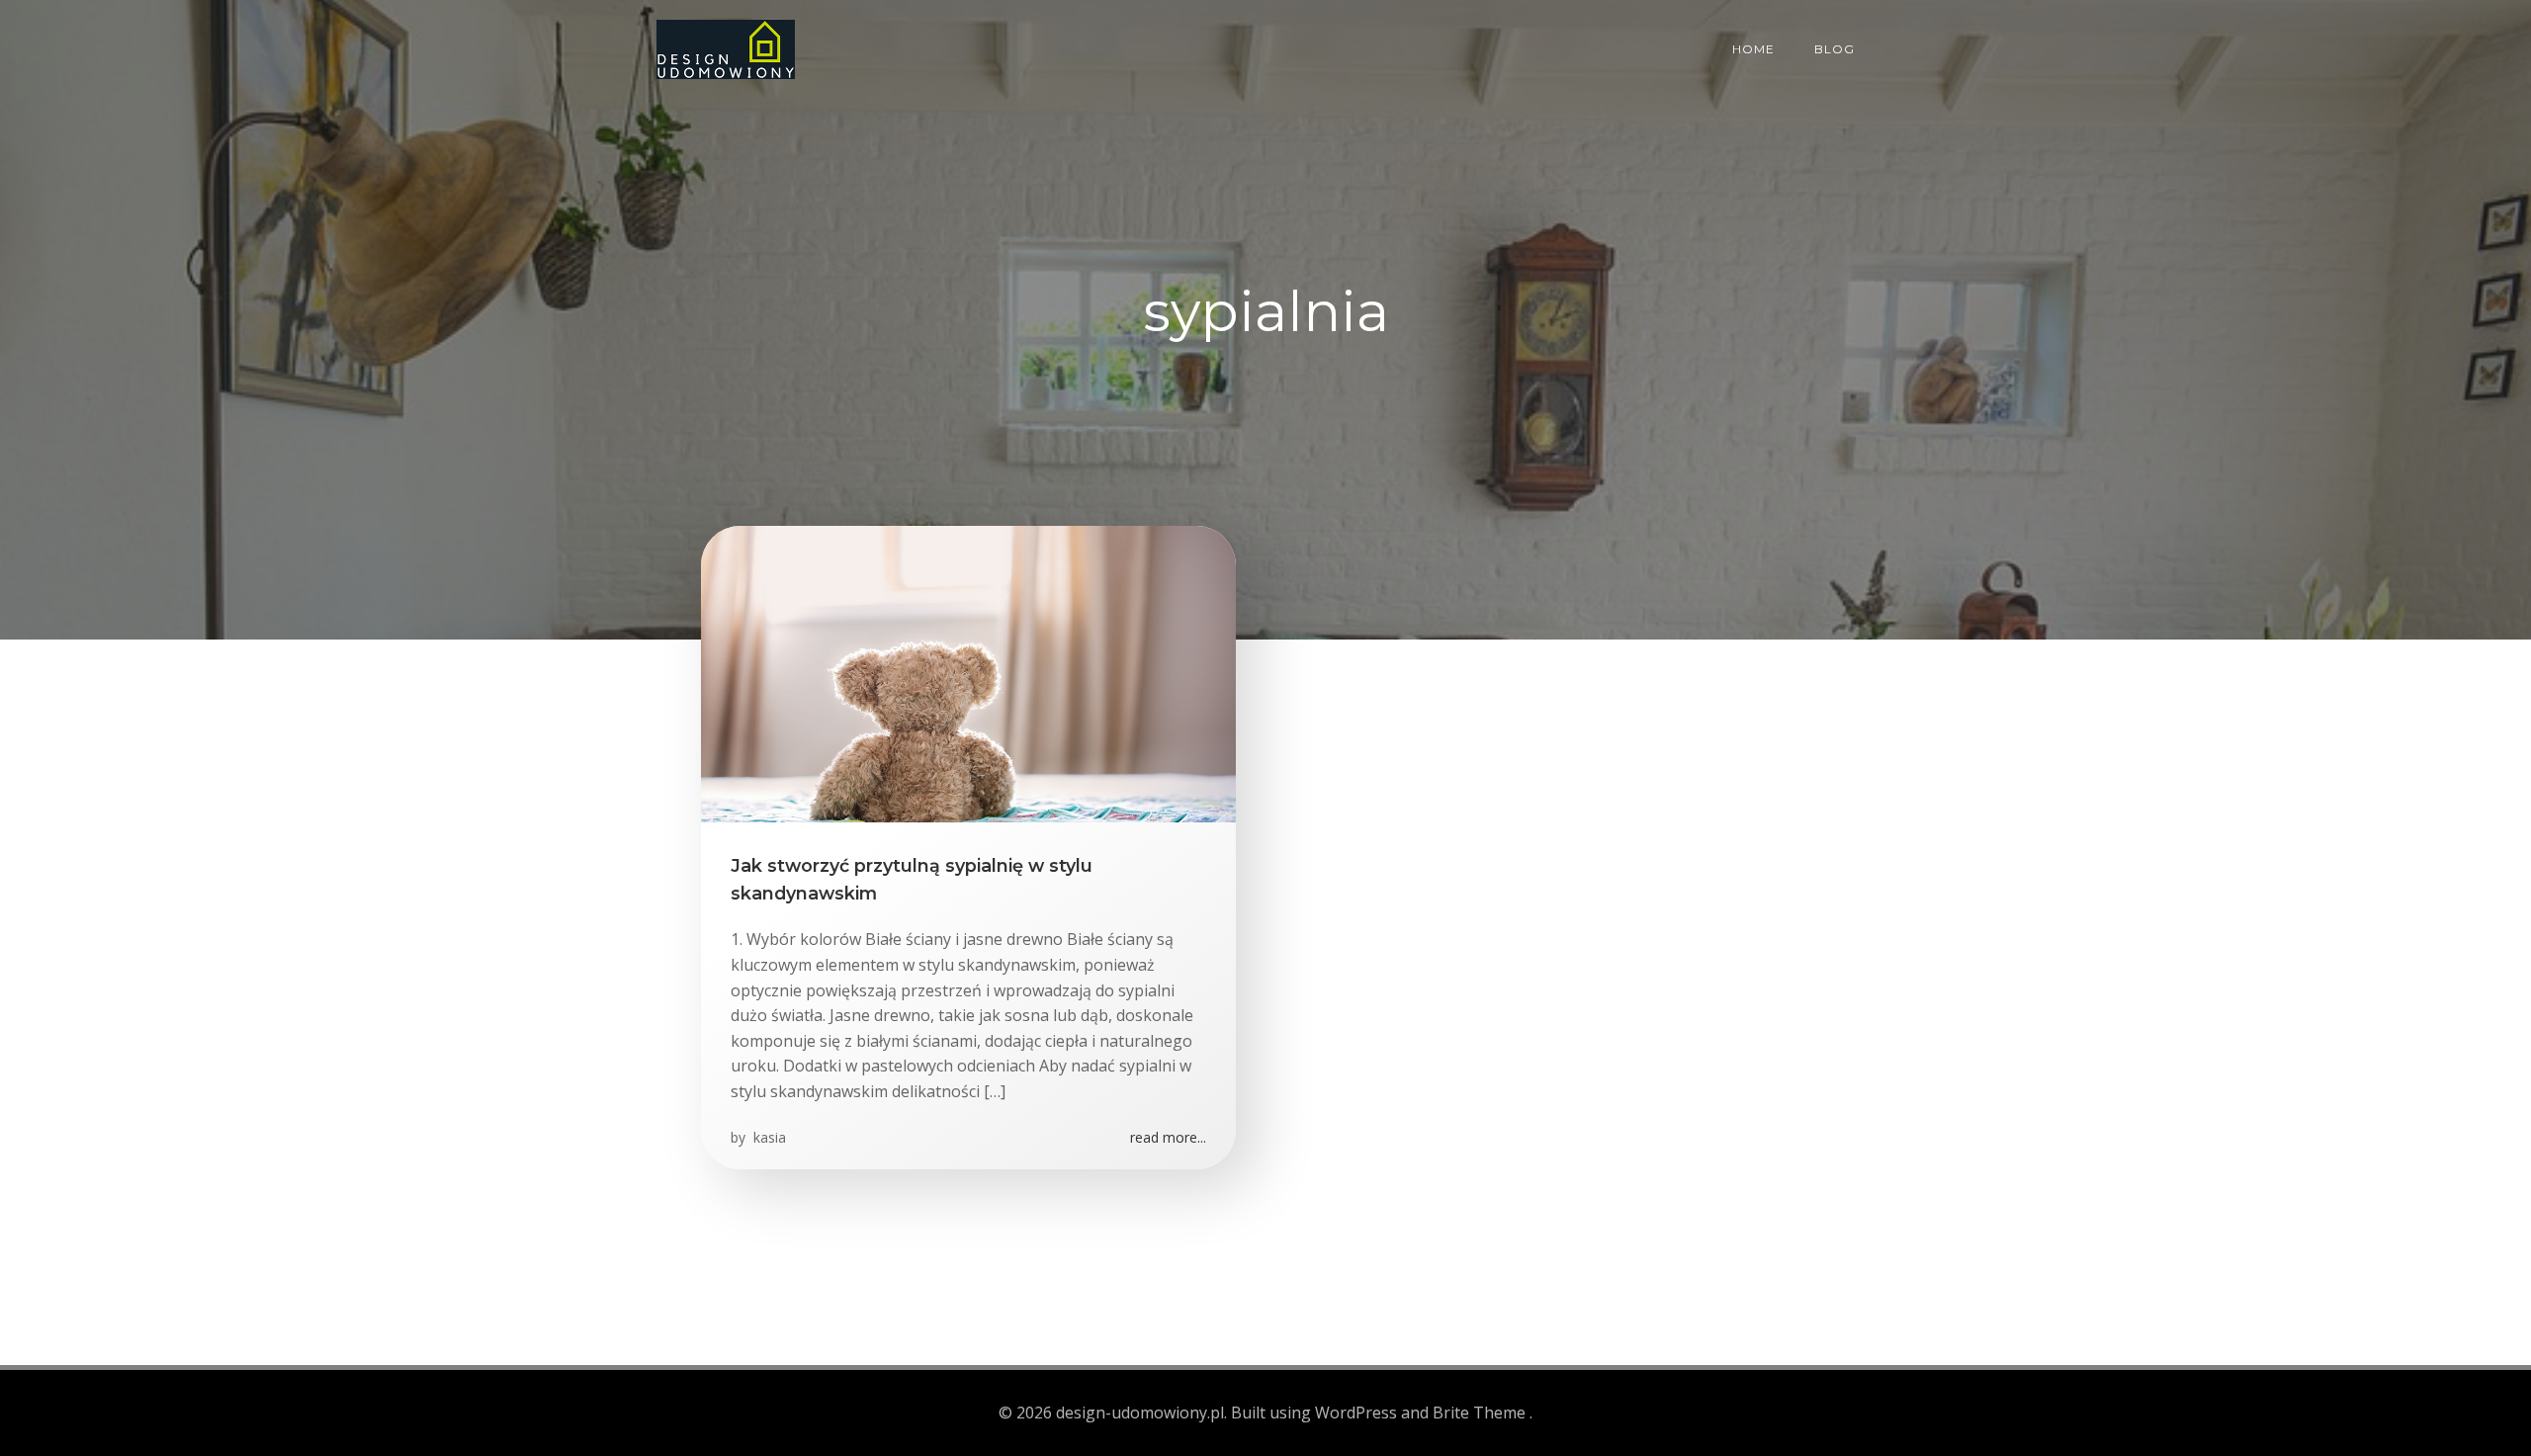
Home (1753, 49)
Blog (1834, 49)
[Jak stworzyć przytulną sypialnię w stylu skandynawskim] (968, 672)
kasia (768, 1137)
